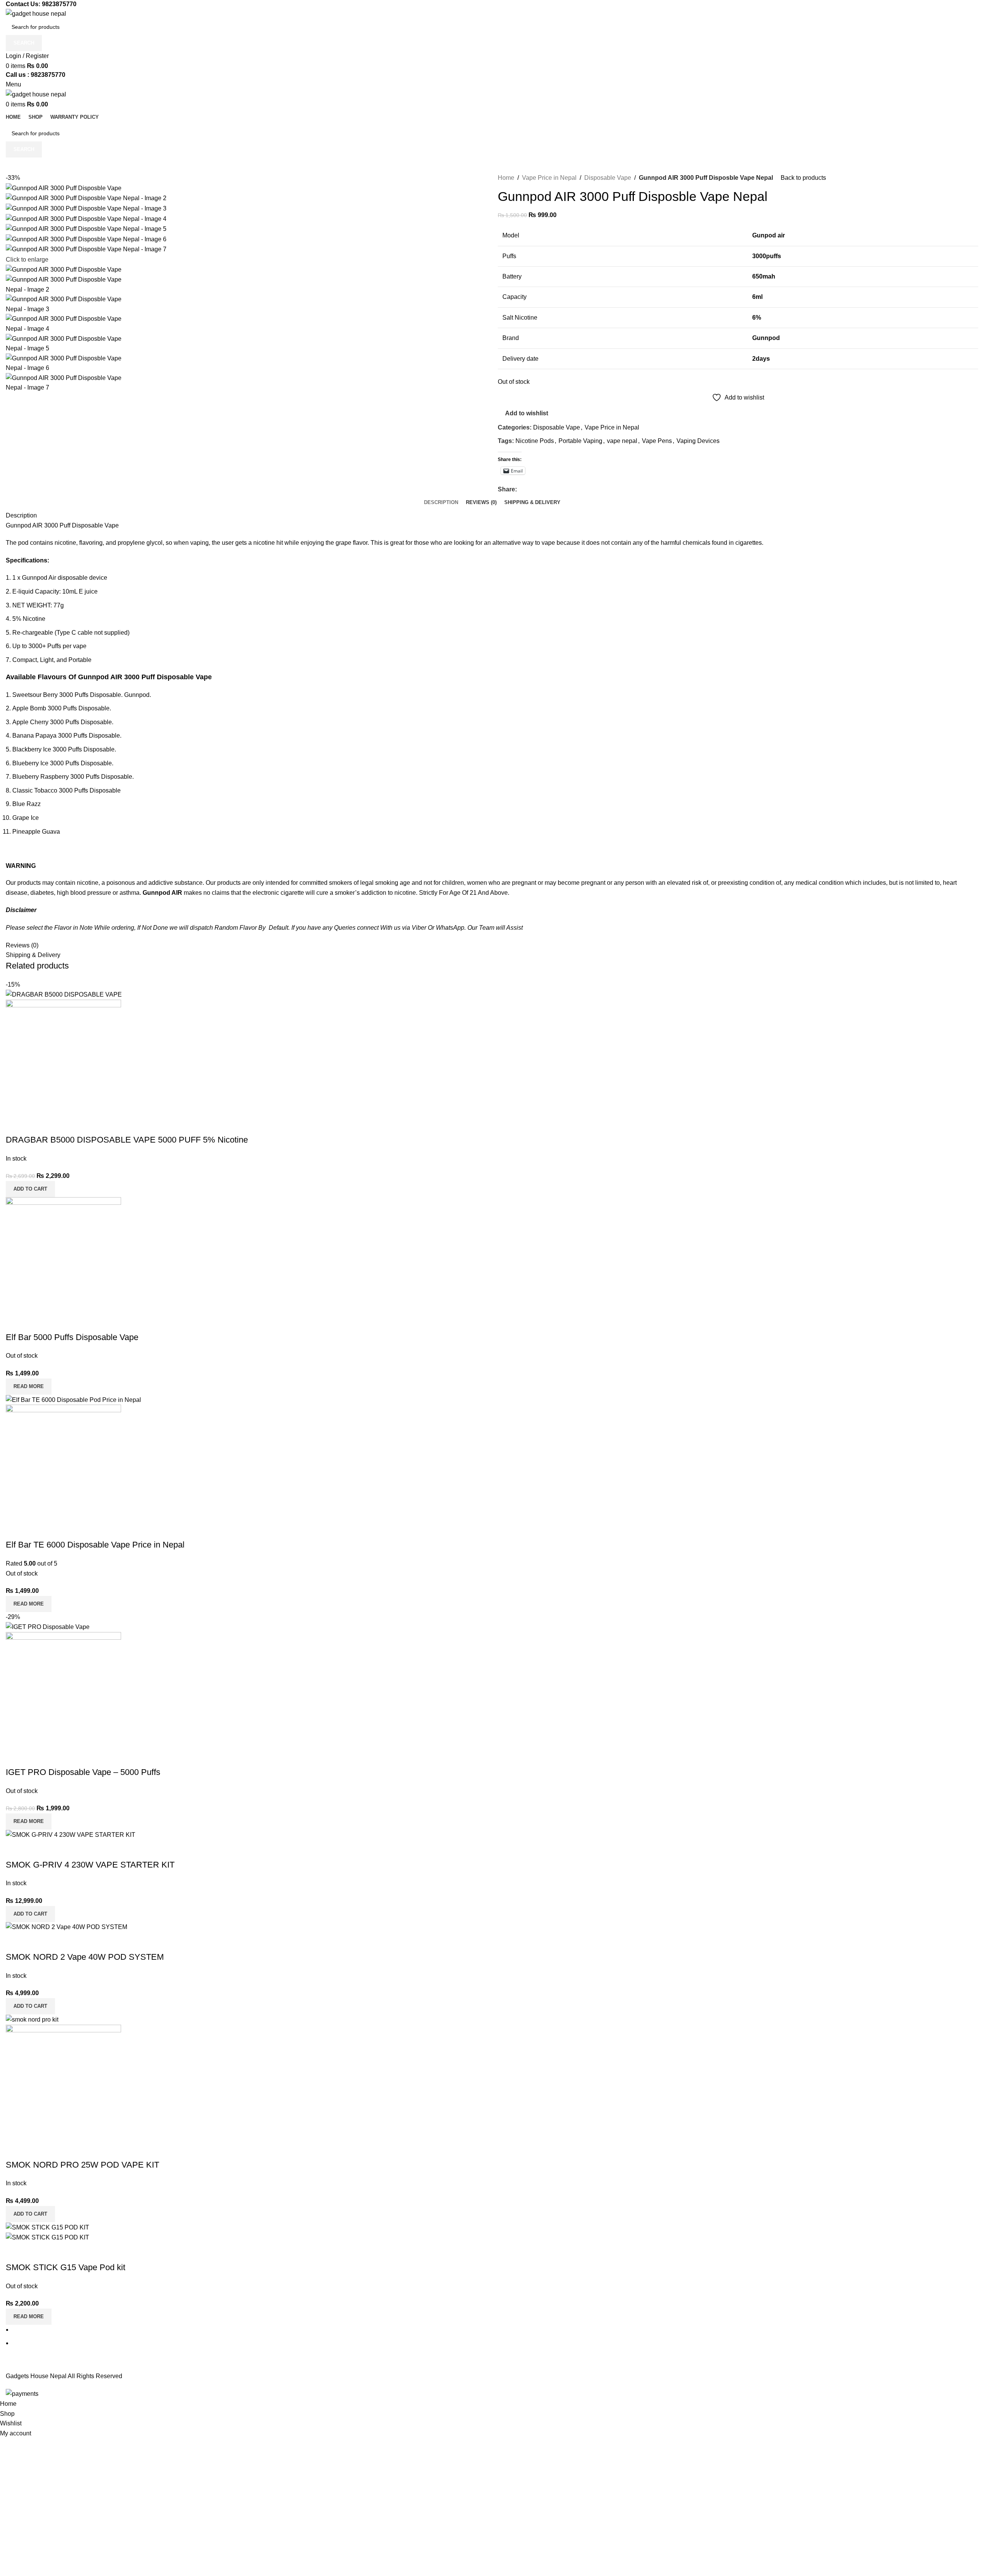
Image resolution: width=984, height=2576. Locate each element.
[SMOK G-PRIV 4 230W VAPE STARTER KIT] (71, 1834)
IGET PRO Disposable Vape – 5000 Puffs (83, 1772)
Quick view (36, 1125)
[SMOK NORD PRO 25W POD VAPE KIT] (32, 2019)
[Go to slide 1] (495, 2330)
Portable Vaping (580, 441)
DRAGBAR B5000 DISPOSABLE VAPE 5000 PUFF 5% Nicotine (127, 1140)
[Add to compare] (15, 1125)
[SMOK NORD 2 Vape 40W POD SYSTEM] (66, 1927)
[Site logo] (36, 13)
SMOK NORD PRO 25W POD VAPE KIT (82, 2165)
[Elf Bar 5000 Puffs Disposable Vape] (63, 1254)
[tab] (441, 503)
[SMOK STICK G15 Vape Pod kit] (47, 2227)
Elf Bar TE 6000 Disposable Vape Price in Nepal (95, 1545)
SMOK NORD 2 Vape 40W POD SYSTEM (85, 1957)
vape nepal (622, 441)
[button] (30, 1189)
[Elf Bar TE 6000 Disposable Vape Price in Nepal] (73, 1399)
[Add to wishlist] (57, 1125)
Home (506, 178)
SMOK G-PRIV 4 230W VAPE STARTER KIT (90, 1865)
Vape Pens (657, 441)
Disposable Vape (608, 178)
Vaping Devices (698, 441)
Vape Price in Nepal (549, 178)
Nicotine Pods (535, 441)
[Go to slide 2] (495, 2343)
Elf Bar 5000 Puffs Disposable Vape (72, 1337)
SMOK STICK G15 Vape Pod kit (66, 2267)
